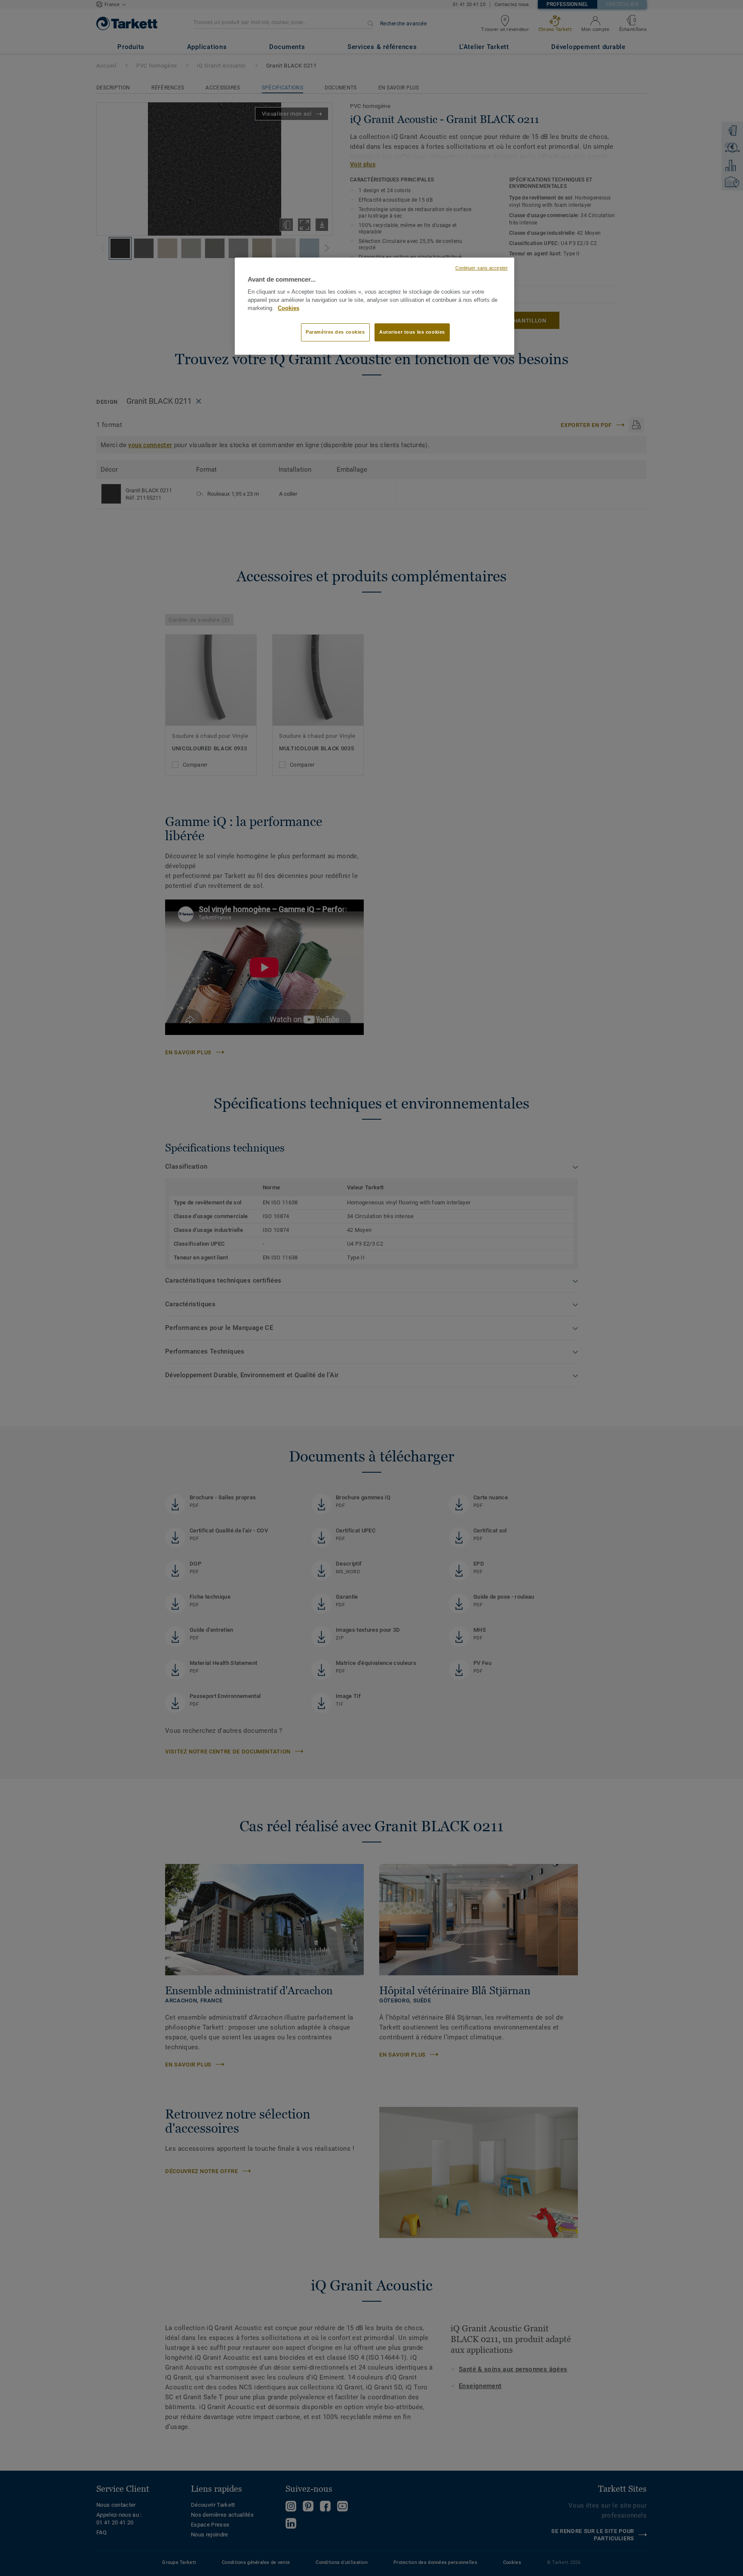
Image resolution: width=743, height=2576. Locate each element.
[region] (375, 306)
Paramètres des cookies (335, 332)
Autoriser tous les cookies (412, 332)
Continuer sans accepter (482, 268)
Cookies (289, 308)
